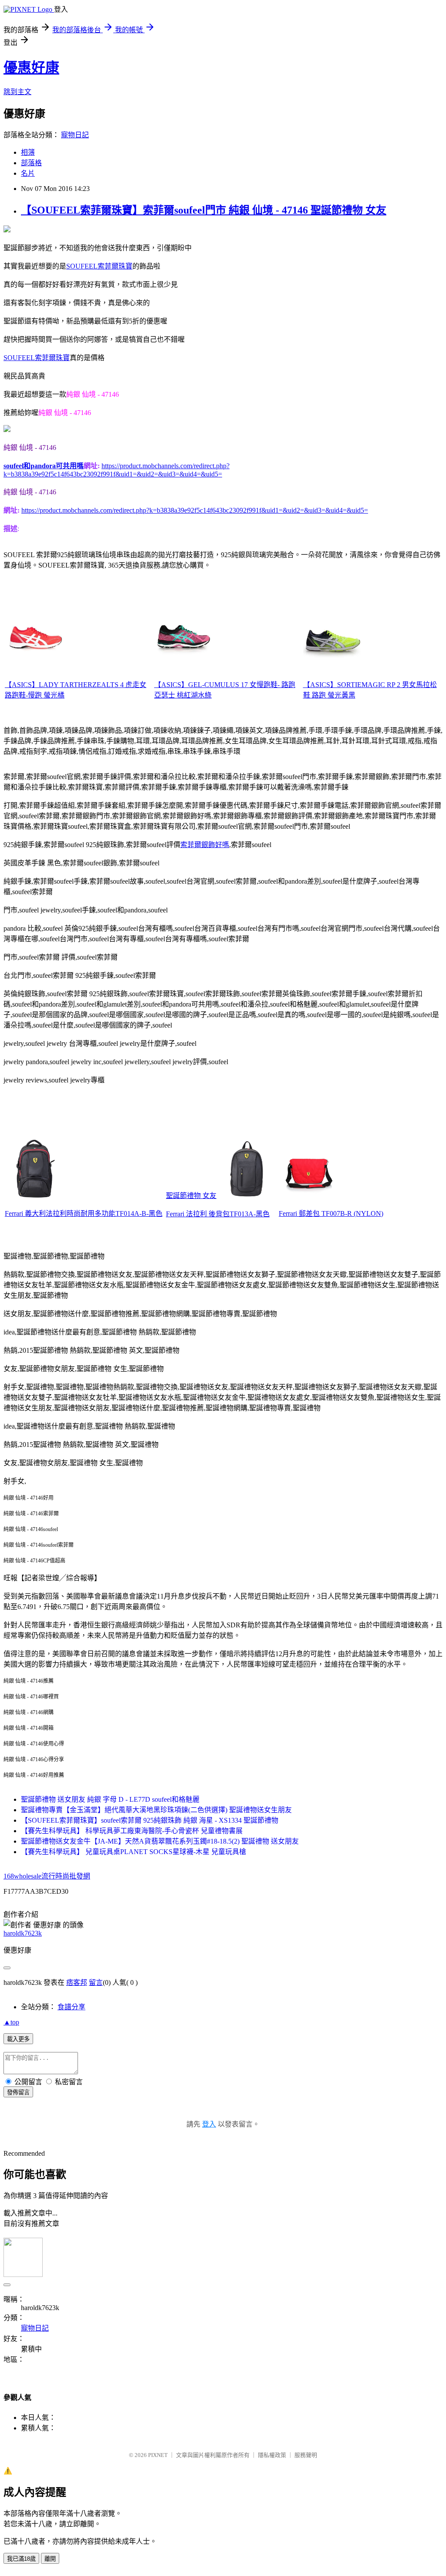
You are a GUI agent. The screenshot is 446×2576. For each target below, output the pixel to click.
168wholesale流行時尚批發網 (47, 1876)
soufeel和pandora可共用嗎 (44, 466)
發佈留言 (18, 2092)
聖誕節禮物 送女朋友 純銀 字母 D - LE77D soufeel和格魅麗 (110, 1799)
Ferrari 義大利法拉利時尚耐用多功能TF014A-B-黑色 (84, 1213)
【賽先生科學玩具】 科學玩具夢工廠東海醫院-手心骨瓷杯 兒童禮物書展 (132, 1831)
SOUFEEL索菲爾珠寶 (99, 266)
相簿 (28, 152)
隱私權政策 (272, 2455)
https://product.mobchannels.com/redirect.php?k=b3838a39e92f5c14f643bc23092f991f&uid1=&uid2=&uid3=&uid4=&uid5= (195, 510)
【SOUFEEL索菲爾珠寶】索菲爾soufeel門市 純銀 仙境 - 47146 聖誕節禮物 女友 (204, 210)
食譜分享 (71, 2007)
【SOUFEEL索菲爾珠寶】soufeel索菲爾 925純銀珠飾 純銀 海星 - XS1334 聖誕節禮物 (150, 1820)
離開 (50, 2559)
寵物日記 (75, 135)
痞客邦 (77, 1982)
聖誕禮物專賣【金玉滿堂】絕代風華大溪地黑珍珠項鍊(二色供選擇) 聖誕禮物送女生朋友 (156, 1810)
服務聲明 (306, 2455)
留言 (96, 1982)
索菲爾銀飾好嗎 (205, 845)
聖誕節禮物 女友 (191, 1196)
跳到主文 (17, 92)
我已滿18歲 (21, 2559)
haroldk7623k (23, 1933)
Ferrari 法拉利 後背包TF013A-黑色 (218, 1214)
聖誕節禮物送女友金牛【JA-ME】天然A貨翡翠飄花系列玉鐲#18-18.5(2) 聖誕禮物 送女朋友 (160, 1841)
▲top (11, 2022)
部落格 (31, 163)
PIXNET (158, 2455)
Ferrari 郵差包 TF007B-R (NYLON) (331, 1213)
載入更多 (18, 2039)
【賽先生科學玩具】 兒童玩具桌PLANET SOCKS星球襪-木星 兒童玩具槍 (133, 1852)
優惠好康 (31, 68)
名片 (28, 173)
